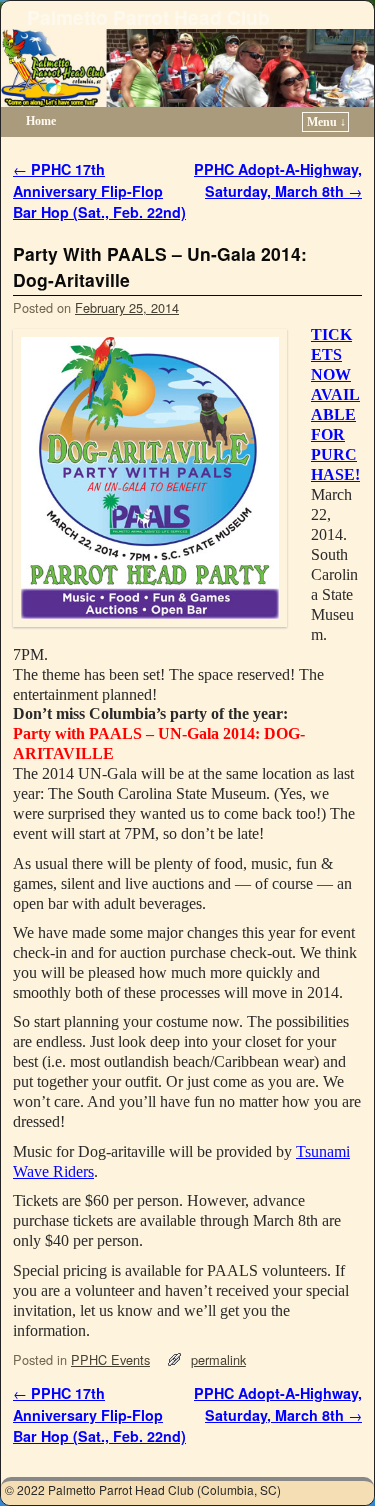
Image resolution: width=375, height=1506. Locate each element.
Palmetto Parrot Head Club (148, 17)
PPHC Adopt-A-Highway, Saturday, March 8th (278, 180)
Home (41, 121)
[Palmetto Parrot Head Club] (187, 68)
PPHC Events (110, 1359)
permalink (218, 1359)
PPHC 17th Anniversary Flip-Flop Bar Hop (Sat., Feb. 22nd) (99, 190)
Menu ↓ (326, 122)
